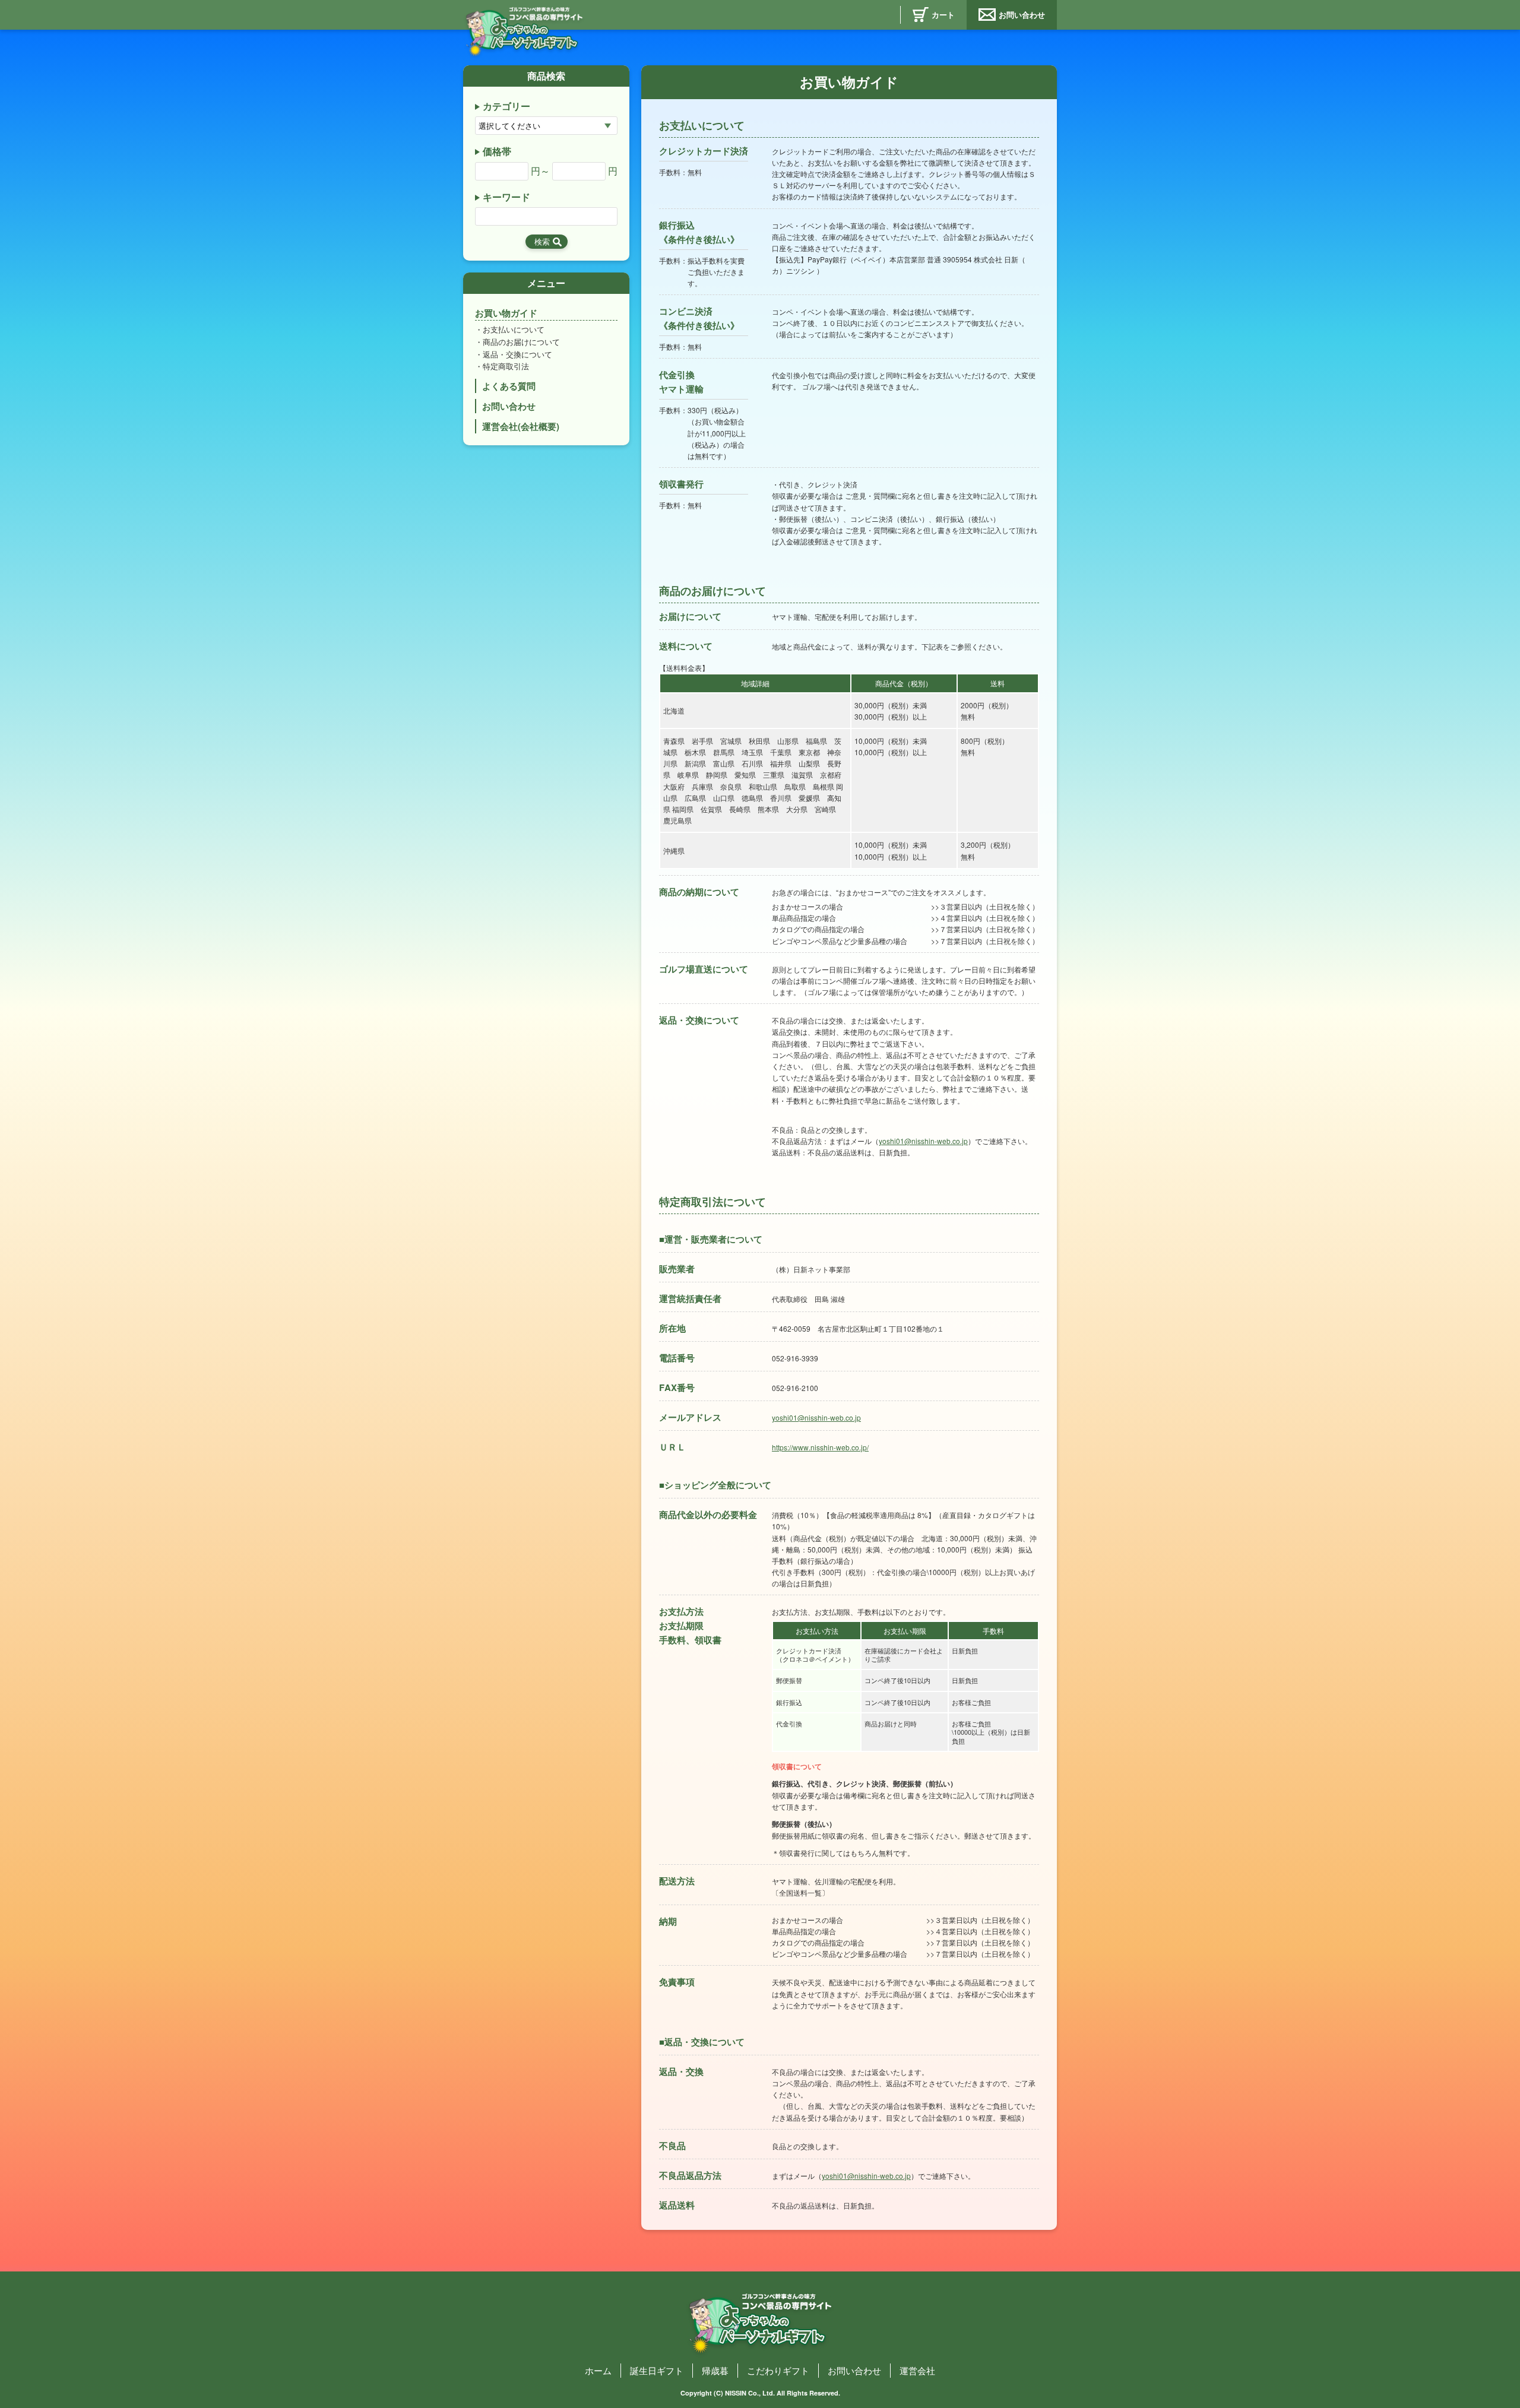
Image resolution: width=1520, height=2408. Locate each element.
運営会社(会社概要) (521, 426)
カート (943, 15)
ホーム (598, 2370)
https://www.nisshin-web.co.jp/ (820, 1447)
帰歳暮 (715, 2370)
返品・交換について (517, 354)
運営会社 (917, 2370)
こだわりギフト (778, 2370)
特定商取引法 (506, 366)
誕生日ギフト (657, 2370)
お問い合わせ (1022, 15)
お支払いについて (514, 329)
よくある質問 (509, 386)
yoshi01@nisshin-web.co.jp (923, 1141)
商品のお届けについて (521, 342)
